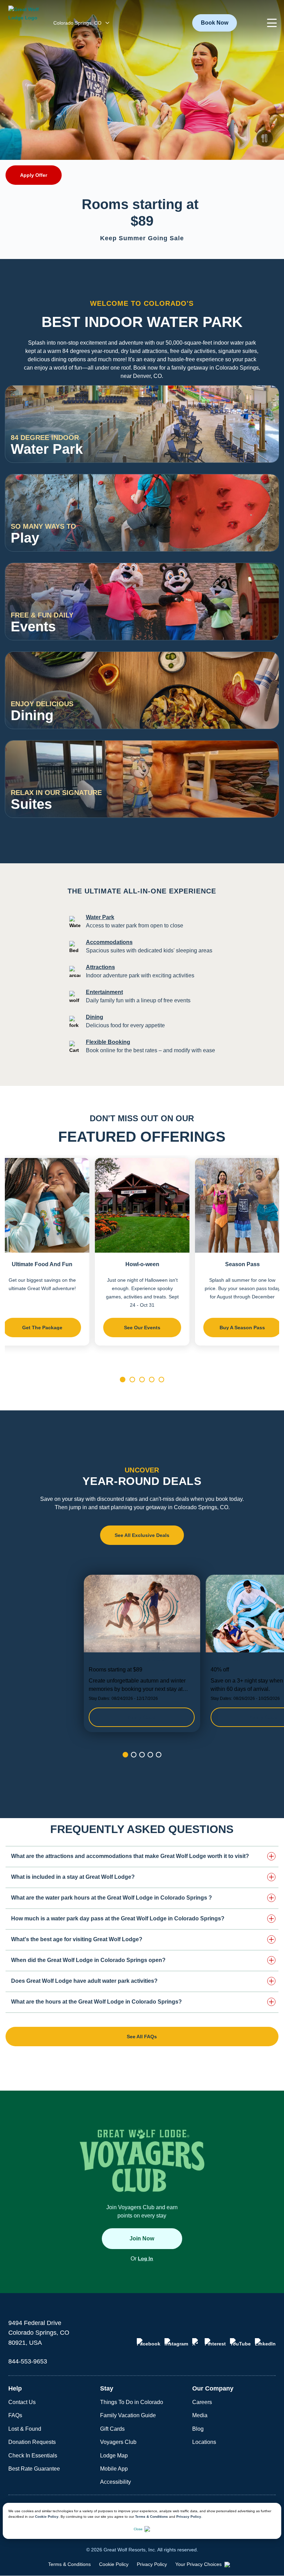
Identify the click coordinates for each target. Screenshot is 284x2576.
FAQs (15, 2415)
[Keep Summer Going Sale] (142, 1653)
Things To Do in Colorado (132, 2402)
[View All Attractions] (265, 537)
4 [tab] (152, 1380)
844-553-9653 (28, 2361)
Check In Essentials (33, 2456)
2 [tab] (132, 1380)
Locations (204, 2442)
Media (200, 2415)
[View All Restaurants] (265, 715)
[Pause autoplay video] (265, 138)
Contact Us (22, 2402)
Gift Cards (112, 2429)
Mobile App (114, 2469)
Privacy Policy (189, 2517)
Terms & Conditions (152, 2517)
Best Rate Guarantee (34, 2469)
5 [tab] (161, 1380)
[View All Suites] (265, 804)
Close (138, 2529)
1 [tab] (123, 1380)
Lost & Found (25, 2429)
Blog (198, 2429)
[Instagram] (176, 2342)
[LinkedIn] (265, 2342)
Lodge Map (114, 2456)
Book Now (215, 23)
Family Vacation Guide (128, 2415)
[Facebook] (149, 2342)
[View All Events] (265, 626)
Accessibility (116, 2482)
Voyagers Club (118, 2442)
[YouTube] (240, 2342)
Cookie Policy (47, 2517)
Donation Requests (32, 2442)
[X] (196, 2342)
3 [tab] (142, 1380)
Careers (202, 2402)
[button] (272, 23)
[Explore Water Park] (265, 449)
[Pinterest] (215, 2342)
